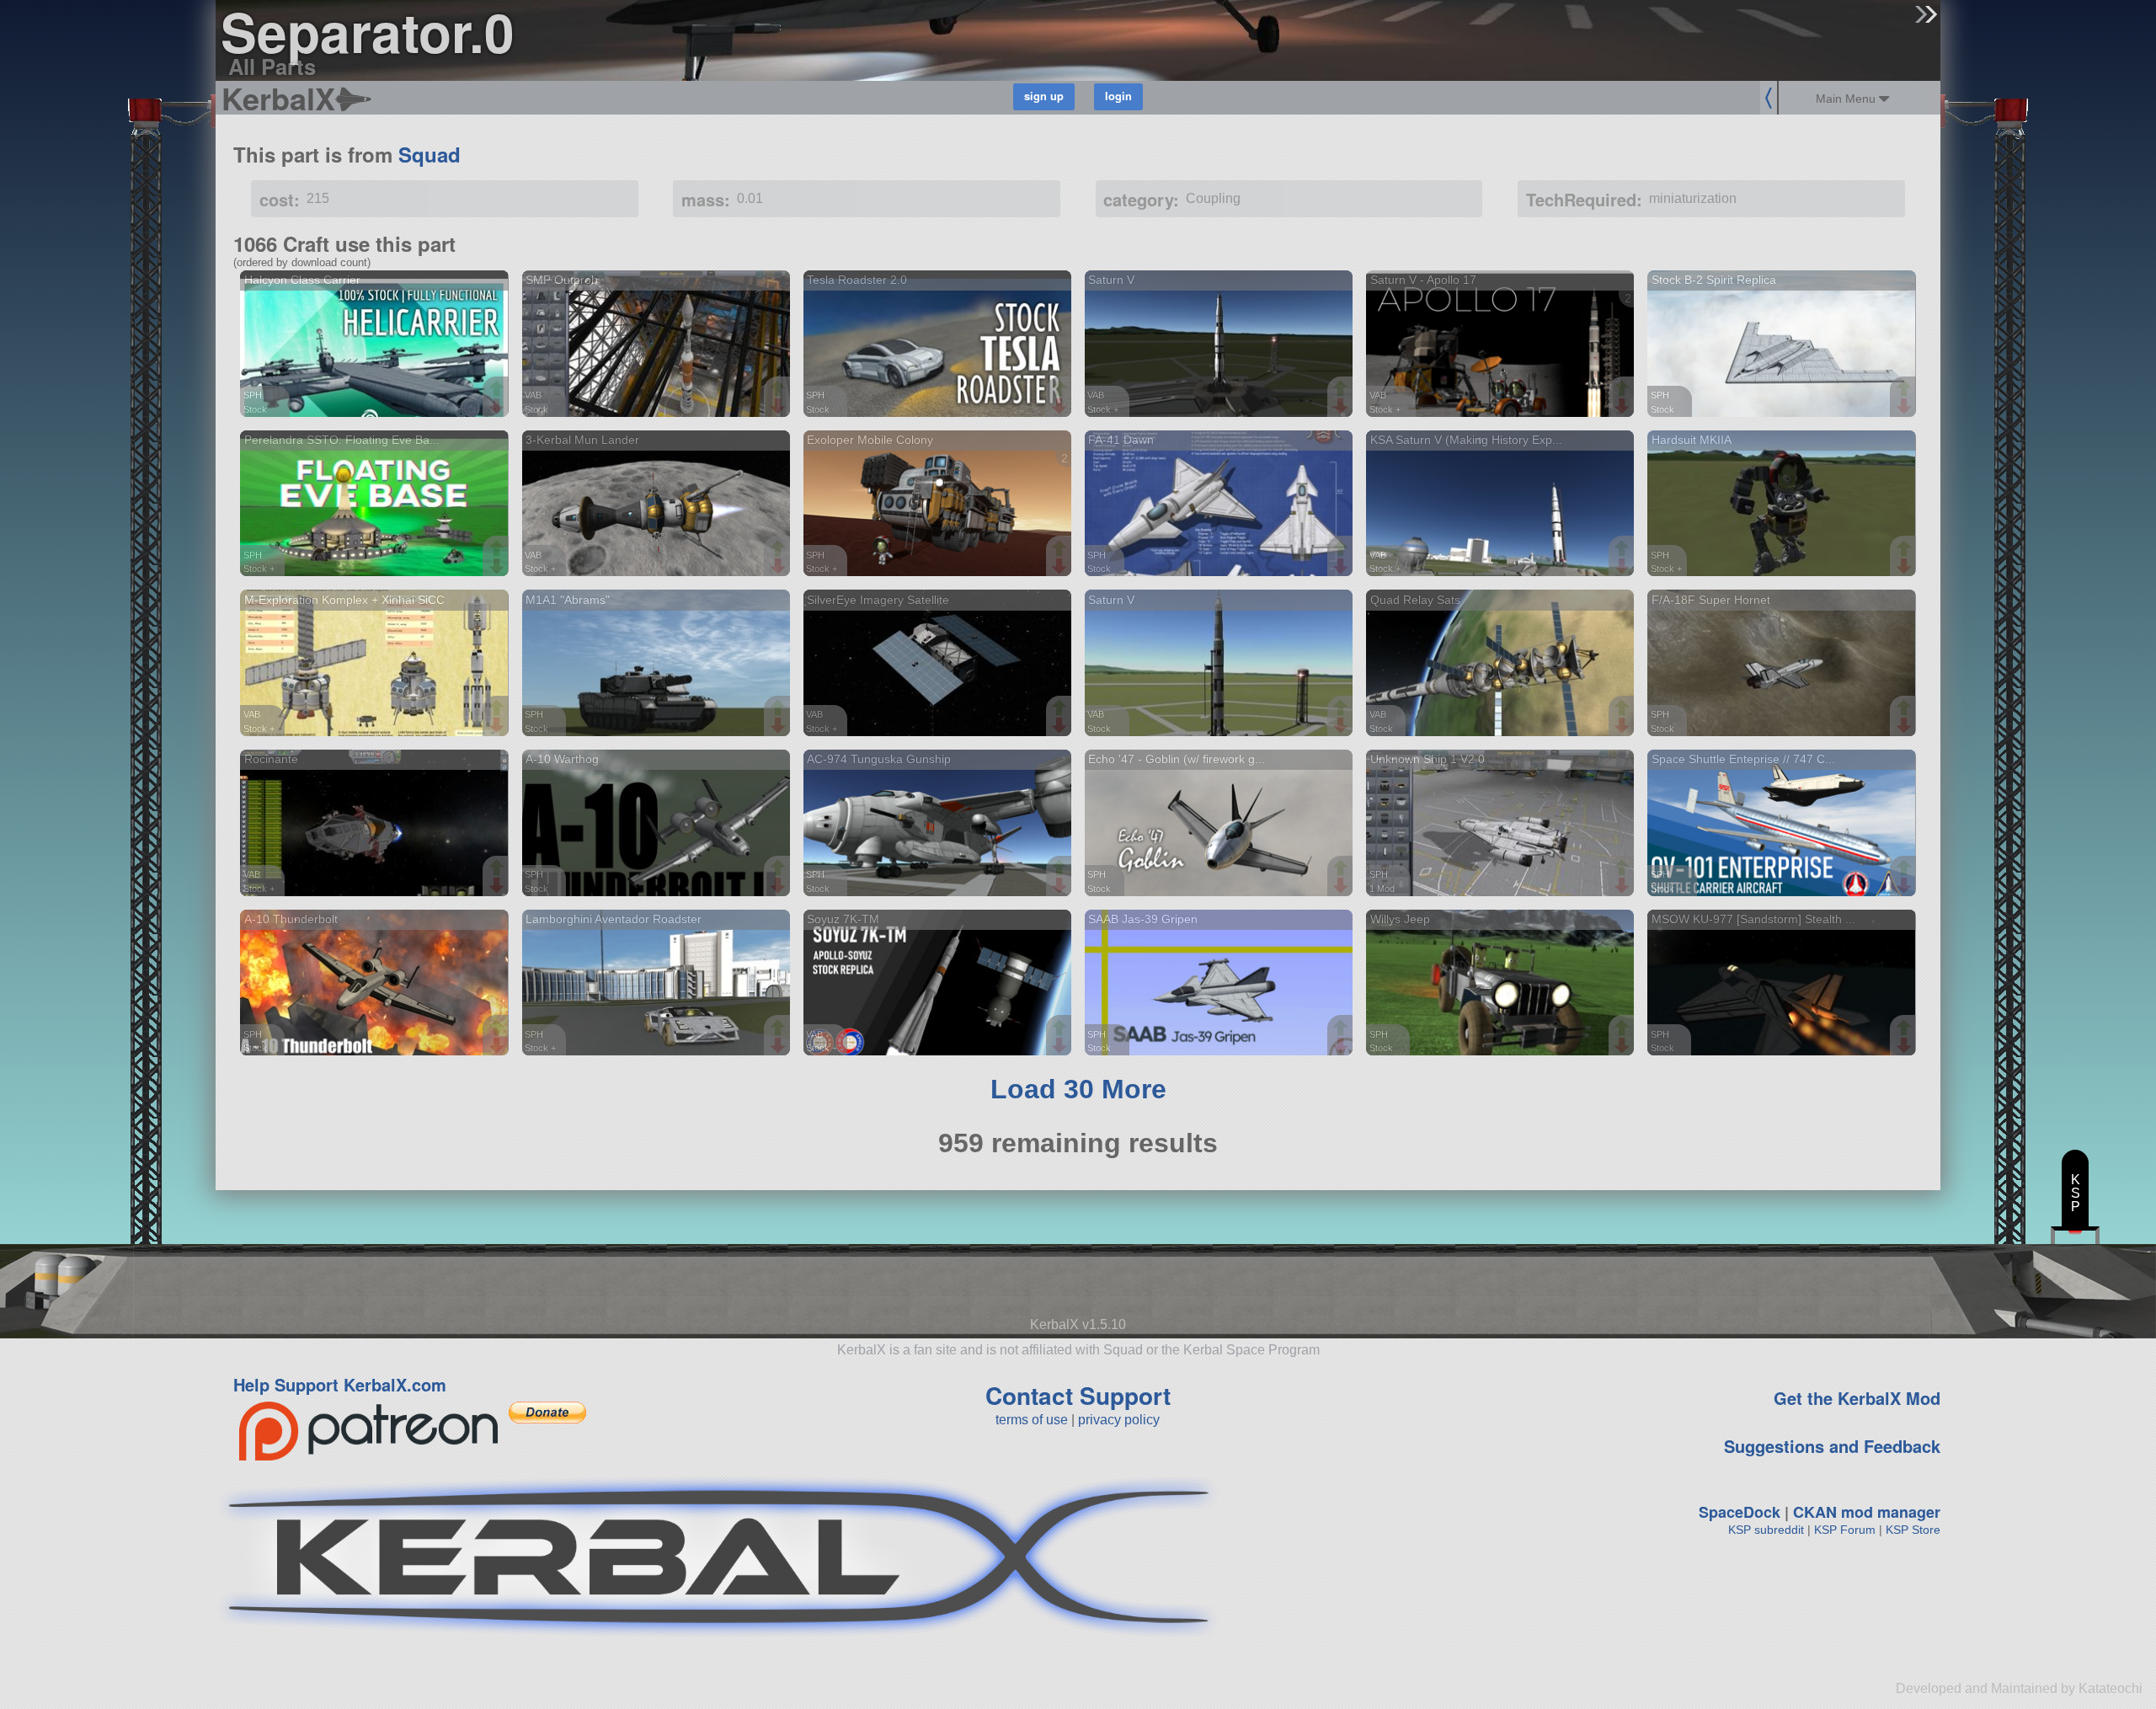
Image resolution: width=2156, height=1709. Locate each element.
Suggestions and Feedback (1832, 1446)
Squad (430, 154)
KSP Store (1913, 1530)
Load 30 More (1078, 1089)
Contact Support (1078, 1395)
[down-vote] (499, 407)
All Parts (272, 66)
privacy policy (1119, 1420)
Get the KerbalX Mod (1857, 1398)
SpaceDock (1740, 1512)
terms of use (1032, 1420)
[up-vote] (499, 390)
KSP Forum (1845, 1530)
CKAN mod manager (1867, 1512)
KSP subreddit (1766, 1530)
